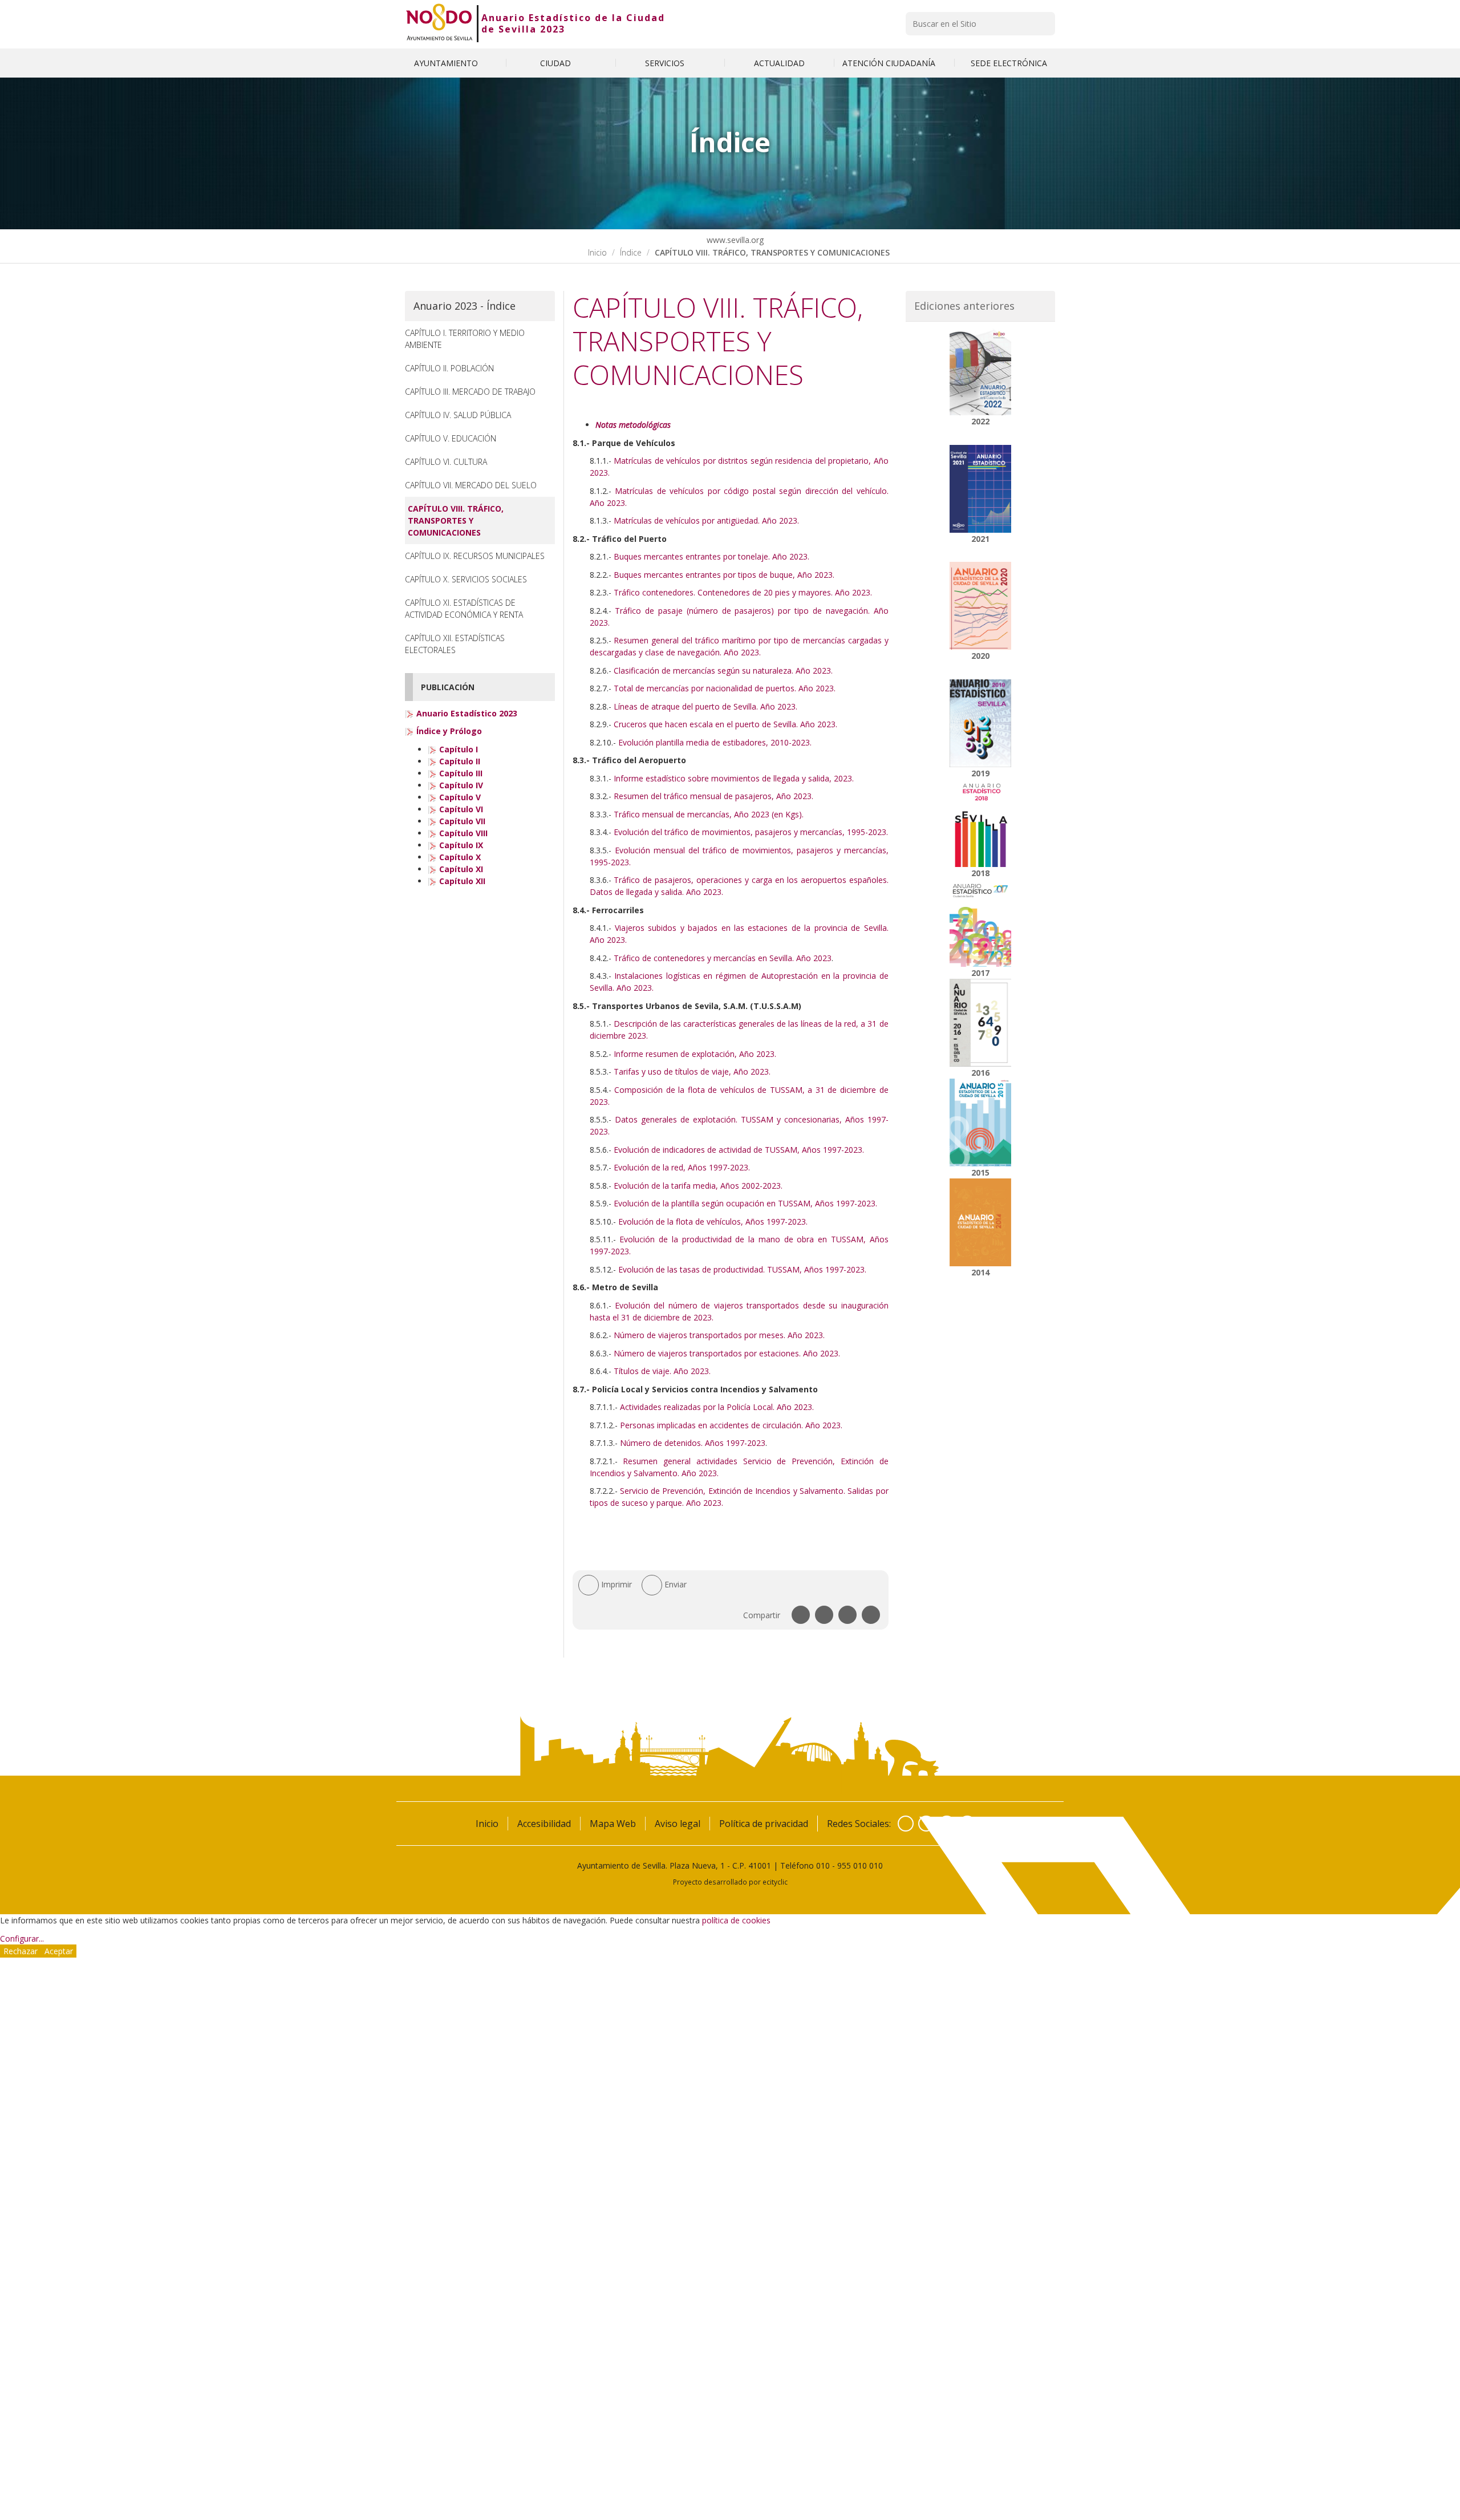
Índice (631, 252)
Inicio (597, 252)
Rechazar (21, 1951)
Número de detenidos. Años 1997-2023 (693, 1443)
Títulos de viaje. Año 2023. (662, 1371)
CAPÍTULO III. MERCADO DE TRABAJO (470, 392)
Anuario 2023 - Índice (465, 306)
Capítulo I (457, 749)
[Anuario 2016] (981, 1023)
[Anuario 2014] (981, 1222)
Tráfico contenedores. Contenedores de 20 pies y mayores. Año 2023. (743, 592)
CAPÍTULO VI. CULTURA (446, 462)
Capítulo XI (460, 869)
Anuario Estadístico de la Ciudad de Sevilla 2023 (573, 23)
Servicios (666, 63)
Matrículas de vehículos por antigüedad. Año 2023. (706, 520)
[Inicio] (439, 23)
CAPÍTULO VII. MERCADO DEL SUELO (471, 485)
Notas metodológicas (633, 425)
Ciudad (557, 63)
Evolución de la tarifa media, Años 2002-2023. (698, 1186)
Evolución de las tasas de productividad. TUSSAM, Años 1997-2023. (742, 1269)
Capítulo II (459, 761)
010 (823, 1865)
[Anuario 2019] (981, 723)
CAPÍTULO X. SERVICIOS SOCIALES (466, 579)
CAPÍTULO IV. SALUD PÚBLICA (458, 415)
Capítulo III (460, 773)
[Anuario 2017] (981, 923)
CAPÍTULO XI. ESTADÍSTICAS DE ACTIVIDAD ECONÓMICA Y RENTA (464, 609)
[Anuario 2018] (981, 823)
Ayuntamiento (447, 63)
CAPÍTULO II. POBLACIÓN (449, 368)
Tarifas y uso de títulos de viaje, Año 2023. (692, 1071)
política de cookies (736, 1920)
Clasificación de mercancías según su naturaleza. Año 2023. (723, 670)
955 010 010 (860, 1865)
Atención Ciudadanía (890, 63)
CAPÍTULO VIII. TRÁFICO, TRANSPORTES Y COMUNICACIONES (456, 520)
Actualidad (779, 63)
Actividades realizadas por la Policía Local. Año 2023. (717, 1407)
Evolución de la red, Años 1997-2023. (682, 1167)
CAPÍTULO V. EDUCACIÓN (451, 438)
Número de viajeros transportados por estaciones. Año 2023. (727, 1353)
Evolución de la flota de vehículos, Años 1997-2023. (713, 1221)
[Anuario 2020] (981, 606)
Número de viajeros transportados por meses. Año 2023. (719, 1335)
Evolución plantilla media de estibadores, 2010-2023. (715, 742)
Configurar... (22, 1938)
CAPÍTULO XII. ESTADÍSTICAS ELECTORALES (455, 644)
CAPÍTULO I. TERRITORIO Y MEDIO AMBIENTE (465, 339)
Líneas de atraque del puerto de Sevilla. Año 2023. (705, 706)
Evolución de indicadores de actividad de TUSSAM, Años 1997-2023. (739, 1150)
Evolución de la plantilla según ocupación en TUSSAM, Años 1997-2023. (745, 1203)
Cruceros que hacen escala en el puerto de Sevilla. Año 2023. (725, 724)
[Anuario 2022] (981, 371)
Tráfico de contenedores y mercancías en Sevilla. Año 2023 (723, 958)
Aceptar (59, 1951)
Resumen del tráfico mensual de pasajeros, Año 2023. (713, 796)
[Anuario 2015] (981, 1123)
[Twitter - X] (926, 1824)
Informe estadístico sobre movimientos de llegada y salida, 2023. (734, 778)
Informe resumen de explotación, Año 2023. (695, 1054)
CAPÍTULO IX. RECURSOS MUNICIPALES (475, 556)
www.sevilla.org (734, 240)
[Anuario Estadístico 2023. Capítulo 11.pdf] (432, 869)
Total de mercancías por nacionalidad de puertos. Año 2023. (725, 688)
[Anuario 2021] (981, 489)
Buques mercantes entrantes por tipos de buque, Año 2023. (724, 575)
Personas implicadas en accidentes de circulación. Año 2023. (731, 1425)
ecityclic (775, 1882)
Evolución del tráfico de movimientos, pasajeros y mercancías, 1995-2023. (751, 832)
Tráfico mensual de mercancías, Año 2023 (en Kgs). (709, 814)
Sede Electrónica (1009, 63)
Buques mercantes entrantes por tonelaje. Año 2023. (711, 556)
